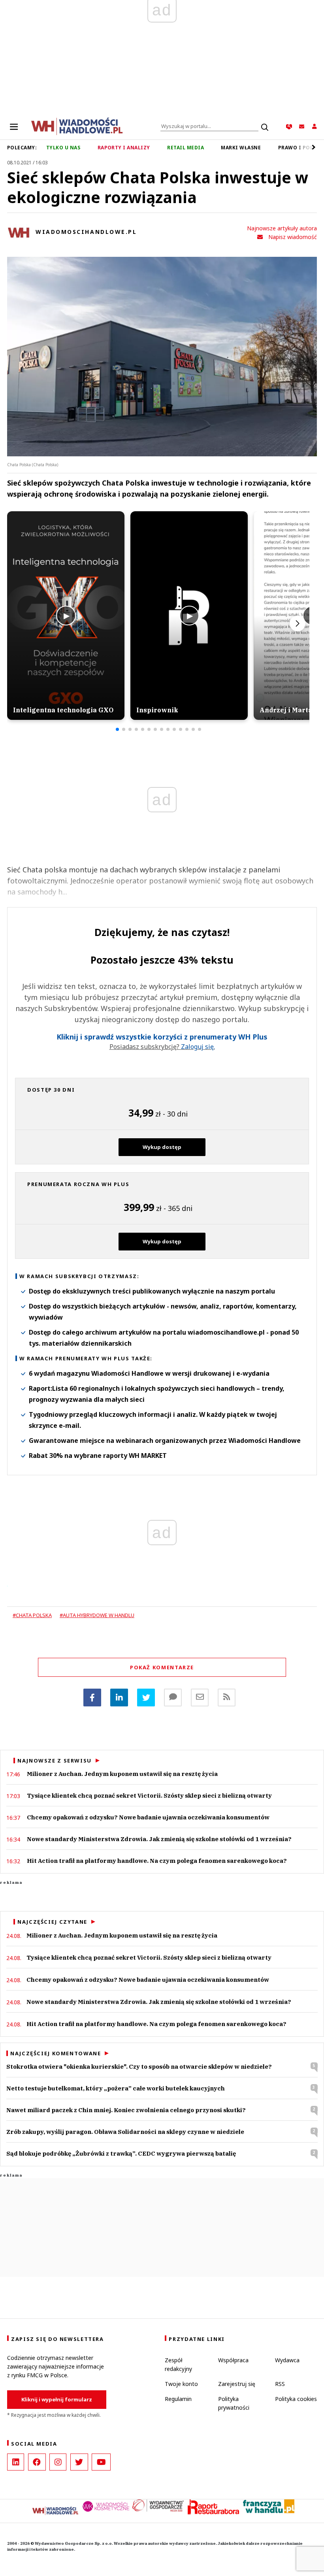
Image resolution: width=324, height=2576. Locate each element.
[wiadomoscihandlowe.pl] (77, 126)
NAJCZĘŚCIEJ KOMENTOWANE (56, 2053)
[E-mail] (200, 1698)
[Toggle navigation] (14, 126)
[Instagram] (58, 2462)
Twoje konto (181, 2384)
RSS (280, 2384)
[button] (117, 729)
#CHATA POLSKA (32, 1615)
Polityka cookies (296, 2399)
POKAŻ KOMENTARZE (162, 1667)
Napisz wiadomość (293, 237)
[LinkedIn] (16, 2462)
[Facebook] (92, 1698)
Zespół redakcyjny (178, 2364)
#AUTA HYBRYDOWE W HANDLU (97, 1615)
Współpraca (233, 2360)
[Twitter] (146, 1698)
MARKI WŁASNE (241, 148)
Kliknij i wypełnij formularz (57, 2399)
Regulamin (178, 2399)
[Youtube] (101, 2462)
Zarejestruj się (237, 2384)
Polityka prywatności (234, 2403)
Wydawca (287, 2360)
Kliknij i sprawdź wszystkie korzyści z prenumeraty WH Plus (162, 1037)
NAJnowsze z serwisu (55, 1761)
